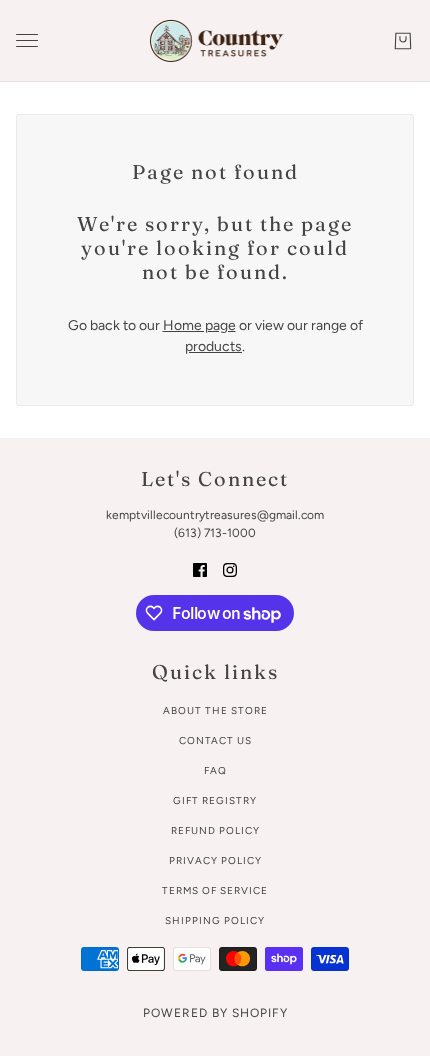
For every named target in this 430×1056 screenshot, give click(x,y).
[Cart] (403, 41)
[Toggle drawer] (27, 40)
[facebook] (200, 568)
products (213, 346)
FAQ (215, 770)
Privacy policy (215, 860)
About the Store (215, 710)
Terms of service (215, 890)
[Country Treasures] (215, 41)
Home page (199, 325)
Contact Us (215, 740)
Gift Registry (215, 800)
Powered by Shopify (215, 1013)
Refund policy (215, 830)
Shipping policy (215, 920)
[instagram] (230, 568)
